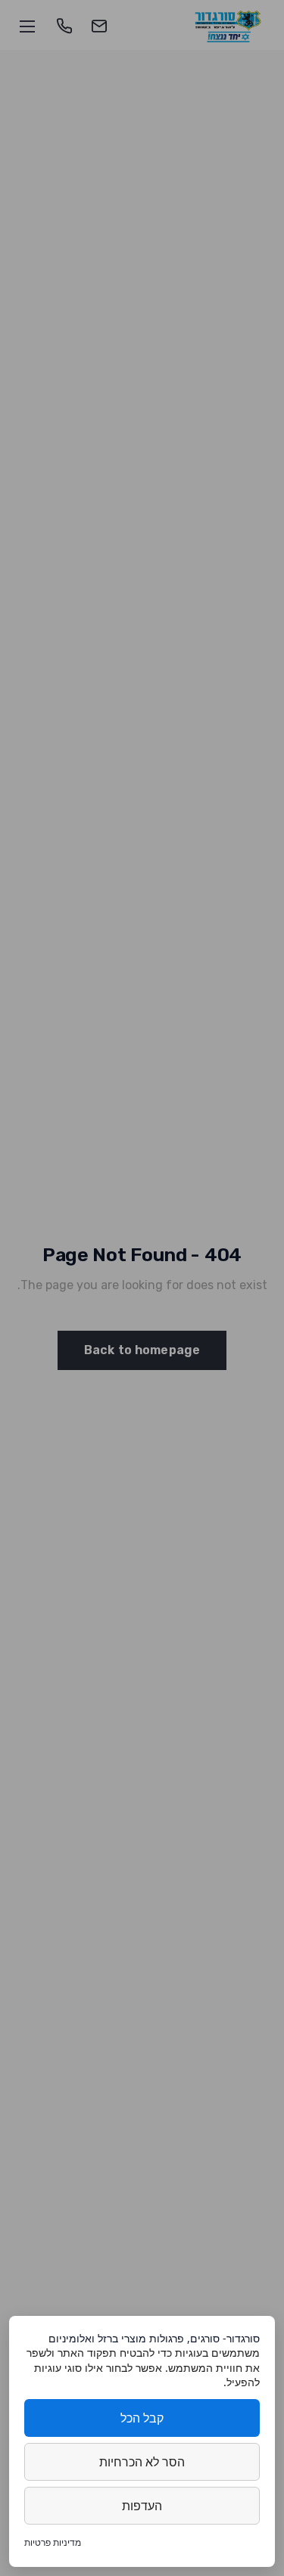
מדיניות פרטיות (53, 2542)
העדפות (142, 2506)
